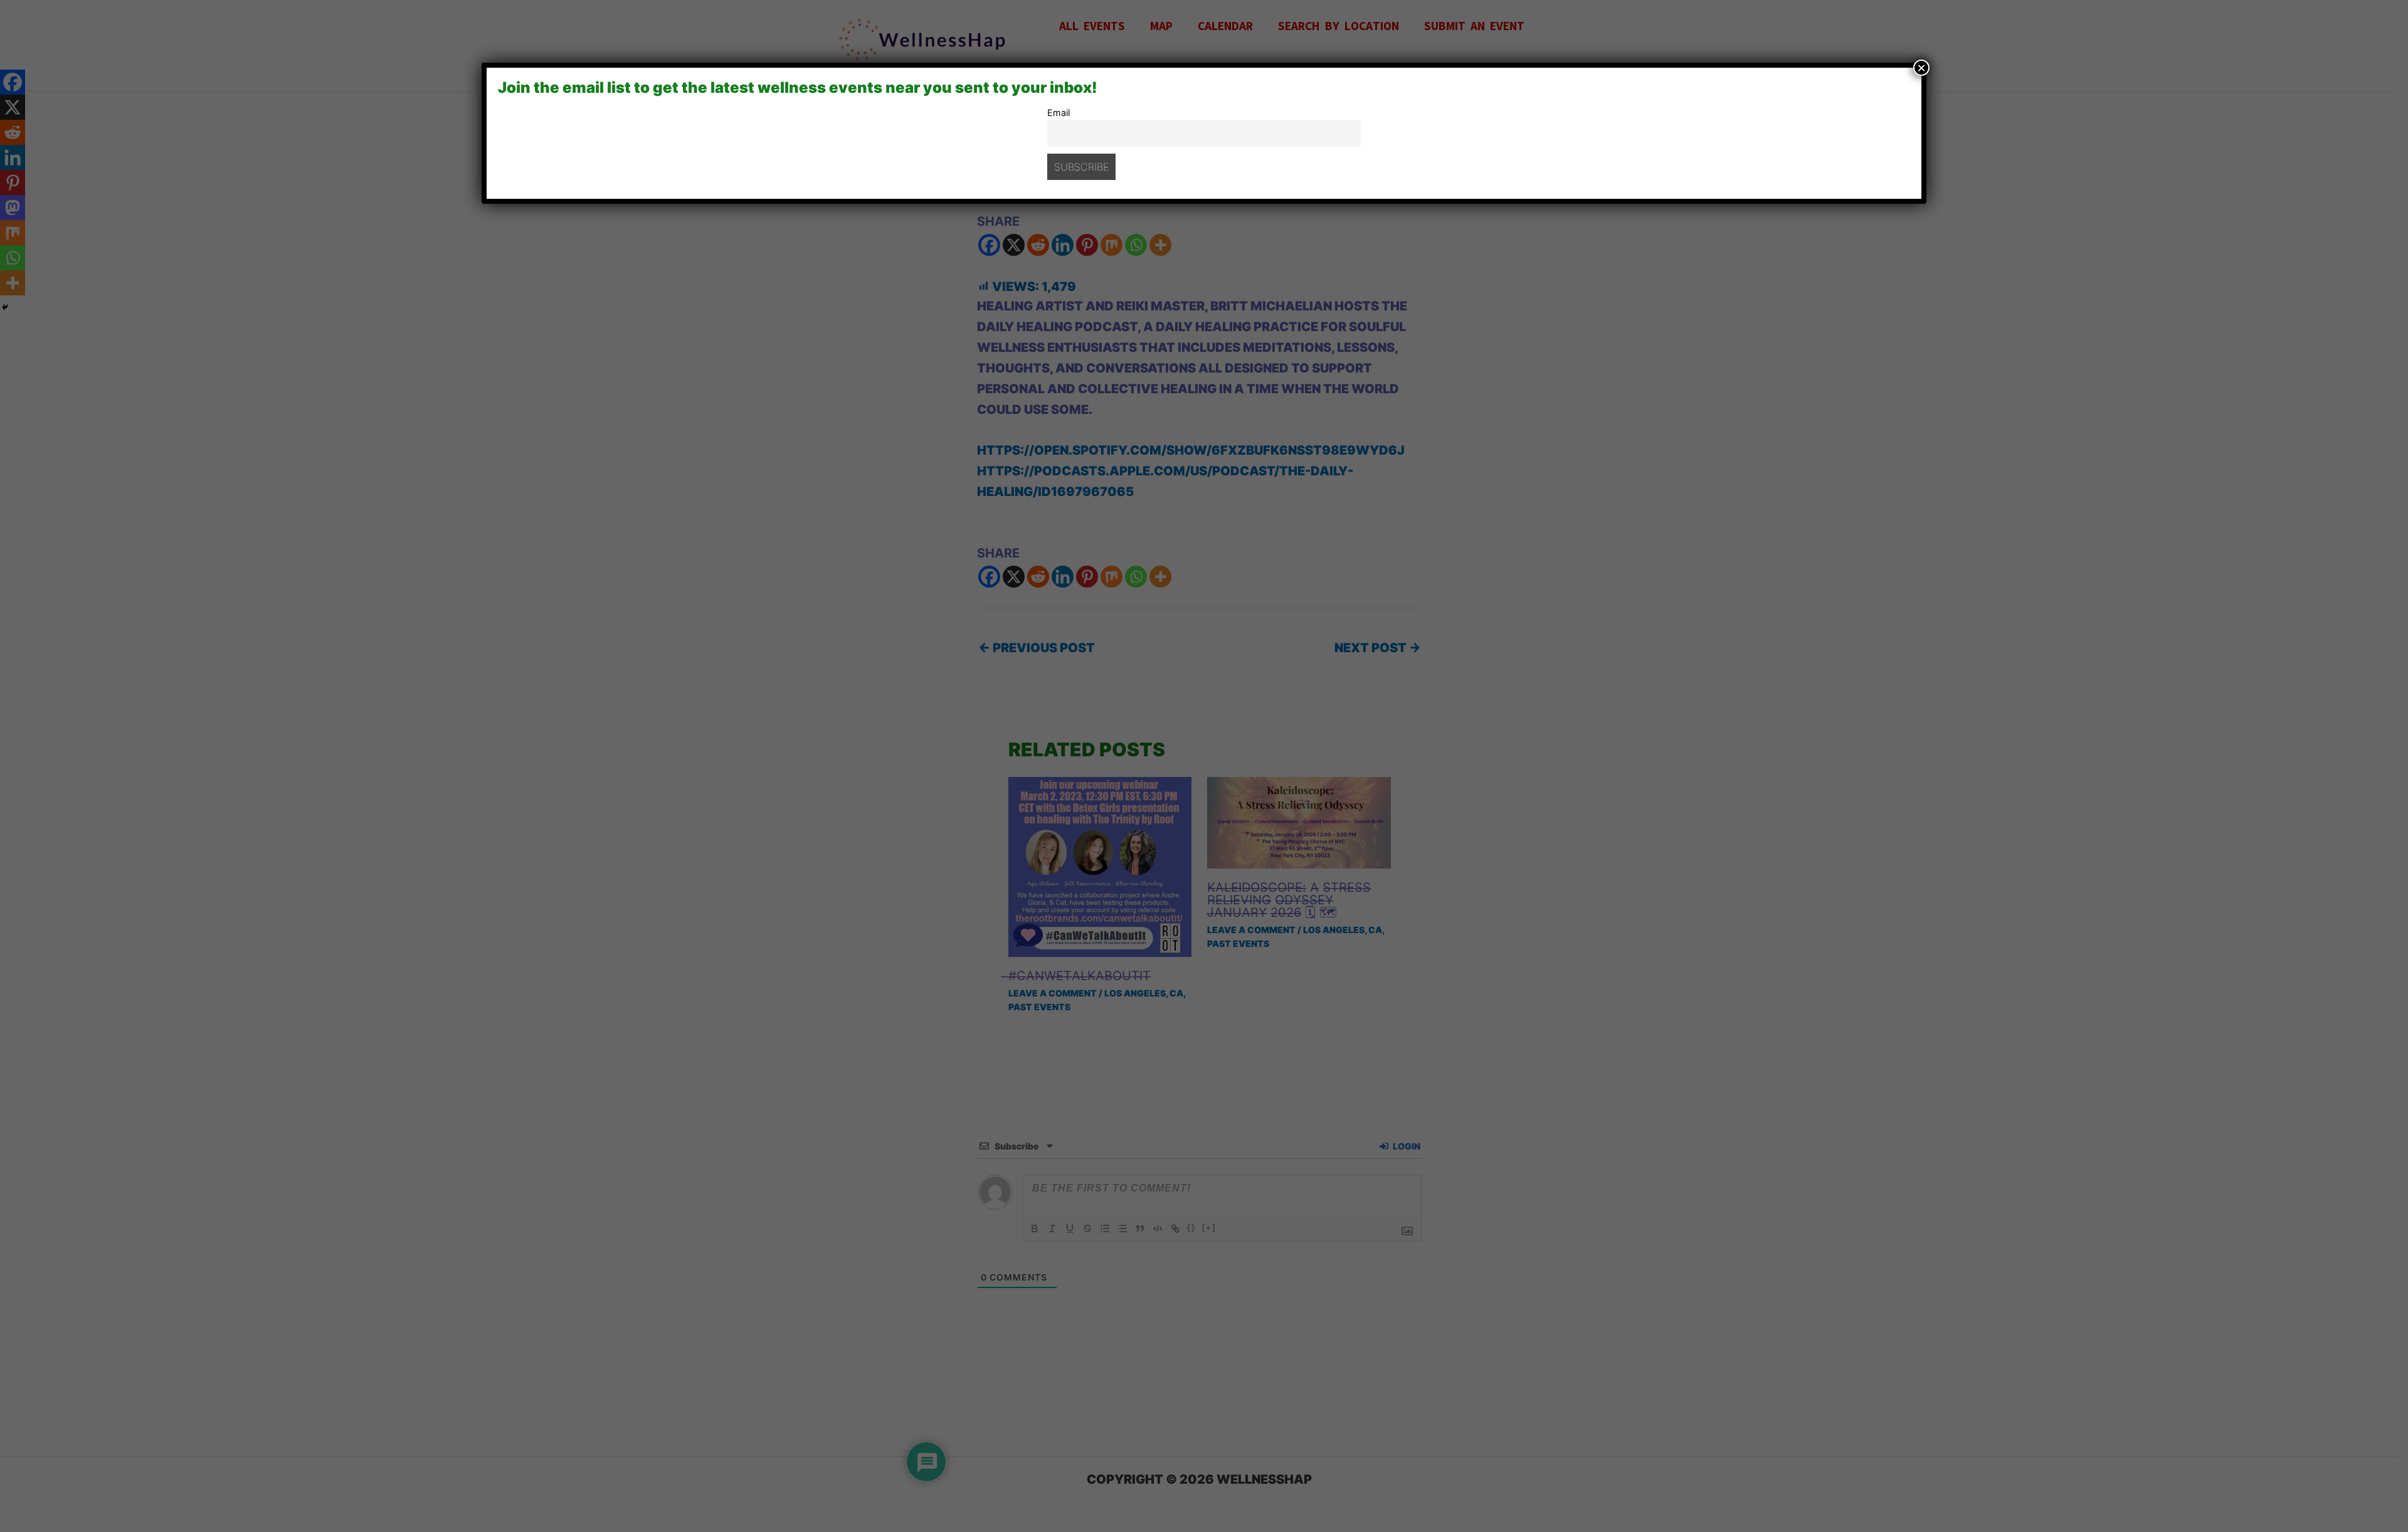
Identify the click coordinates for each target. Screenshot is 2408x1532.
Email (1059, 113)
